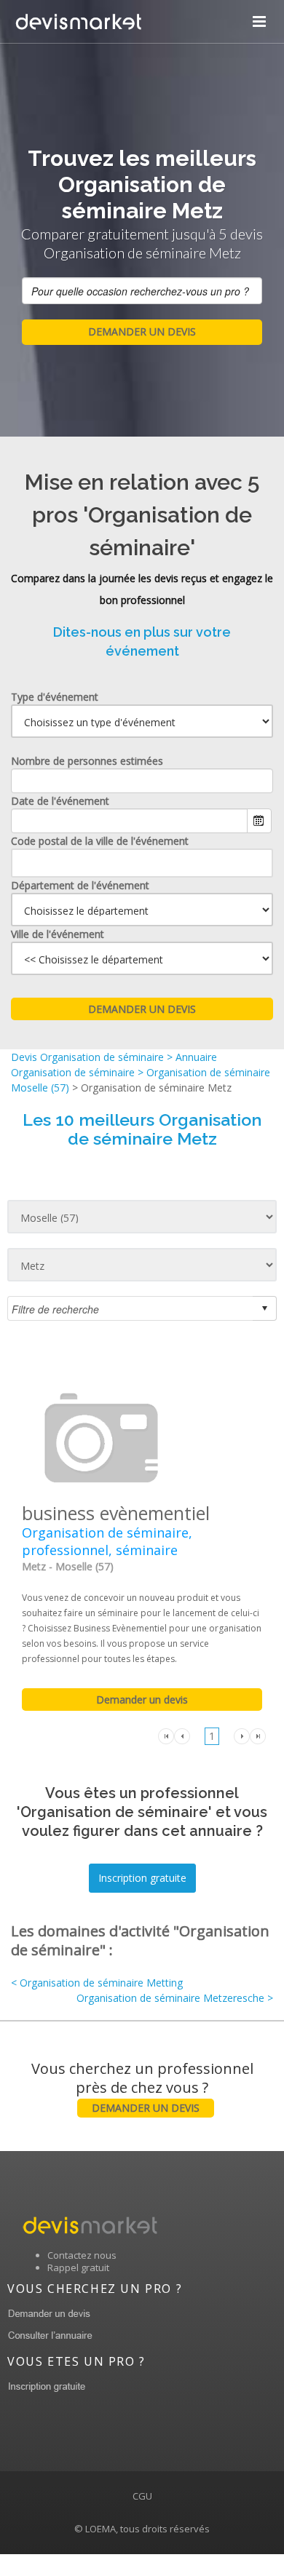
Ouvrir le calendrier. (259, 821)
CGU (142, 2496)
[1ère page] (166, 1735)
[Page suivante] (242, 1735)
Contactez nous (82, 2255)
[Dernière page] (258, 1735)
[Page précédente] (182, 1735)
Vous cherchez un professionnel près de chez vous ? (142, 2087)
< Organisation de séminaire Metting (97, 1983)
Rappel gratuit (78, 2267)
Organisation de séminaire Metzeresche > (175, 1998)
